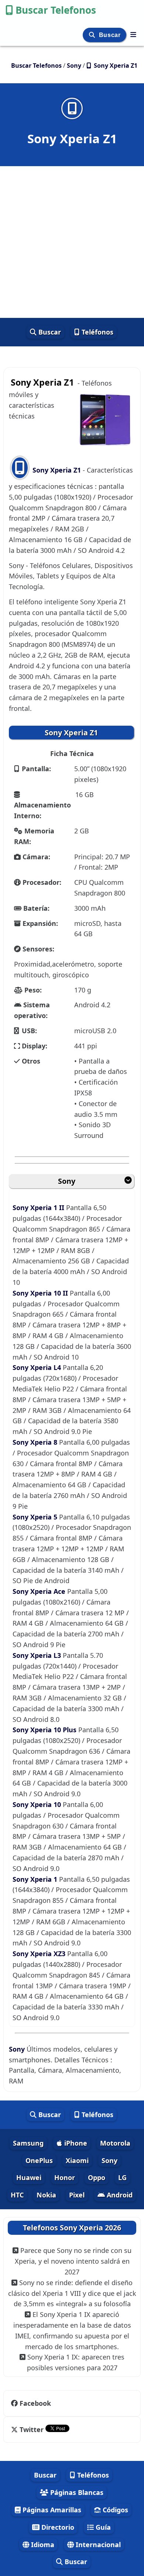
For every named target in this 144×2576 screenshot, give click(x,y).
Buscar (111, 35)
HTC (17, 2195)
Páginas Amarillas (51, 2510)
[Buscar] (93, 35)
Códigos (114, 2510)
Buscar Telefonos (56, 10)
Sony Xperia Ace (40, 1591)
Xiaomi (77, 2160)
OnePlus (39, 2160)
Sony (67, 1181)
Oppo (97, 2177)
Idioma (42, 2545)
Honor (65, 2177)
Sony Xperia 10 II (41, 1293)
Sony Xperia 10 (38, 1804)
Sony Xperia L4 (38, 1367)
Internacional (97, 2545)
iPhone (75, 2143)
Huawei (29, 2177)
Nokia (46, 2195)
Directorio (57, 2527)
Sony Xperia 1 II (39, 1208)
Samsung (28, 2143)
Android (119, 2195)
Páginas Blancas (76, 2492)
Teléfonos (97, 332)
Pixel (77, 2195)
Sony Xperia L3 (38, 1655)
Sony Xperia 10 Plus (45, 1730)
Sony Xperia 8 (36, 1442)
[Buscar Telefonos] (133, 34)
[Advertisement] (72, 242)
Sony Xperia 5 (36, 1517)
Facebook (35, 2403)
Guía (102, 2527)
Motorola (115, 2143)
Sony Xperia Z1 (57, 470)
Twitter (32, 2429)
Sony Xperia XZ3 (40, 1954)
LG (122, 2177)
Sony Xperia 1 (36, 1879)
